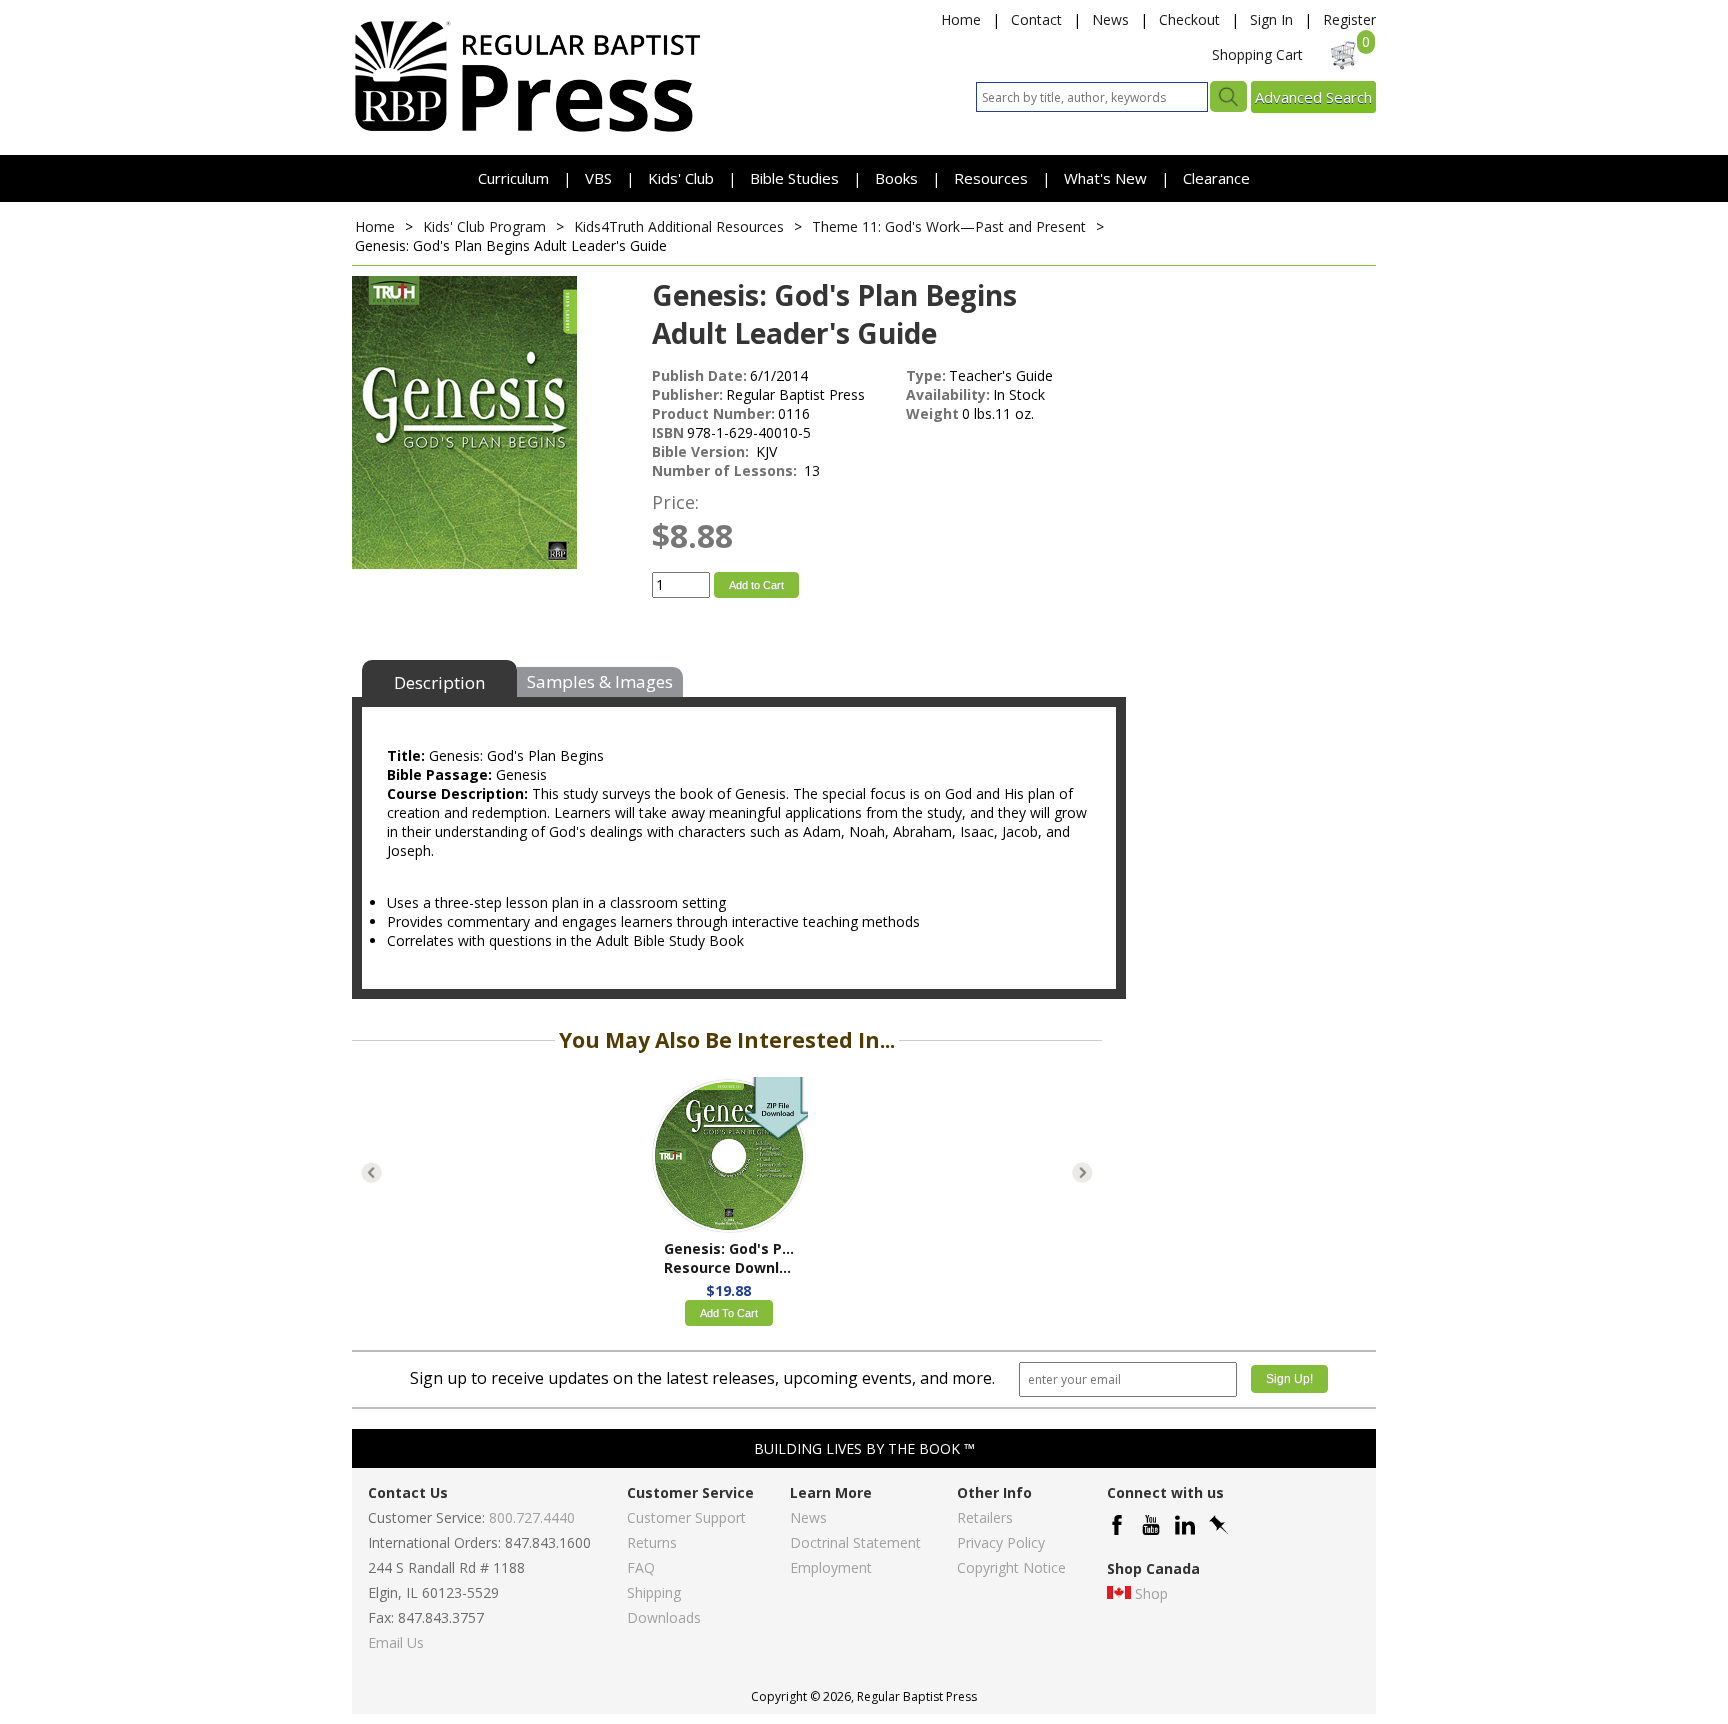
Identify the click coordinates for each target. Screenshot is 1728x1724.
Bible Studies (794, 178)
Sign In (1271, 19)
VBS (598, 178)
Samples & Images (600, 681)
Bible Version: (702, 451)
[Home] (527, 130)
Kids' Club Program (484, 226)
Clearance (1216, 178)
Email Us (396, 1642)
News (1110, 19)
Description (439, 682)
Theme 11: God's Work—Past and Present (949, 226)
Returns (652, 1542)
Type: (926, 375)
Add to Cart (756, 585)
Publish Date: (699, 375)
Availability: (948, 394)
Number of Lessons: (726, 470)
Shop (1151, 1593)
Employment (831, 1567)
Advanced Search (1313, 97)
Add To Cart (729, 1313)
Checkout (1189, 19)
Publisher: (687, 394)
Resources (993, 178)
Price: (675, 502)
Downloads (664, 1617)
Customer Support (686, 1517)
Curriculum (515, 178)
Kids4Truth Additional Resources (679, 226)
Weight (932, 413)
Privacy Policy (1001, 1542)
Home (961, 19)
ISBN (668, 432)
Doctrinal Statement (855, 1542)
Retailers (985, 1517)
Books (896, 178)
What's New (1107, 178)
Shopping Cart (1257, 54)
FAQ (641, 1567)
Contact (1036, 19)
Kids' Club (681, 178)
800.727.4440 (532, 1517)
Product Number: (713, 413)
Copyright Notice (1011, 1567)
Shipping (654, 1592)
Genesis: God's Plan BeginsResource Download (729, 1258)
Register (1349, 19)
